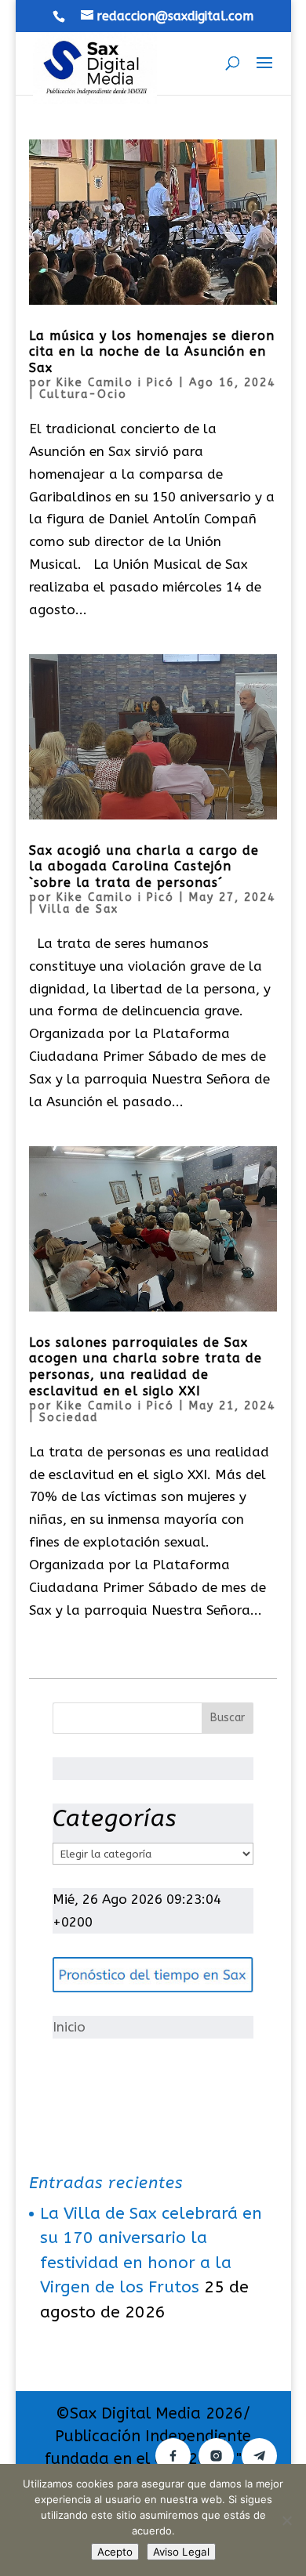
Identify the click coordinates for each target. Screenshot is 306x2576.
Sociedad (69, 1418)
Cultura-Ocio (83, 394)
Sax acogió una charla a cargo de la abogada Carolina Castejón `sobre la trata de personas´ (144, 867)
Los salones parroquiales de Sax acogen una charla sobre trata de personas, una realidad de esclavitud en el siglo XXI (146, 1367)
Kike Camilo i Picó (115, 383)
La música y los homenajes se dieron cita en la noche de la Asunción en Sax (152, 352)
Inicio (69, 2027)
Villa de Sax (79, 909)
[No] (286, 2520)
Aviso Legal (181, 2552)
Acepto (115, 2552)
